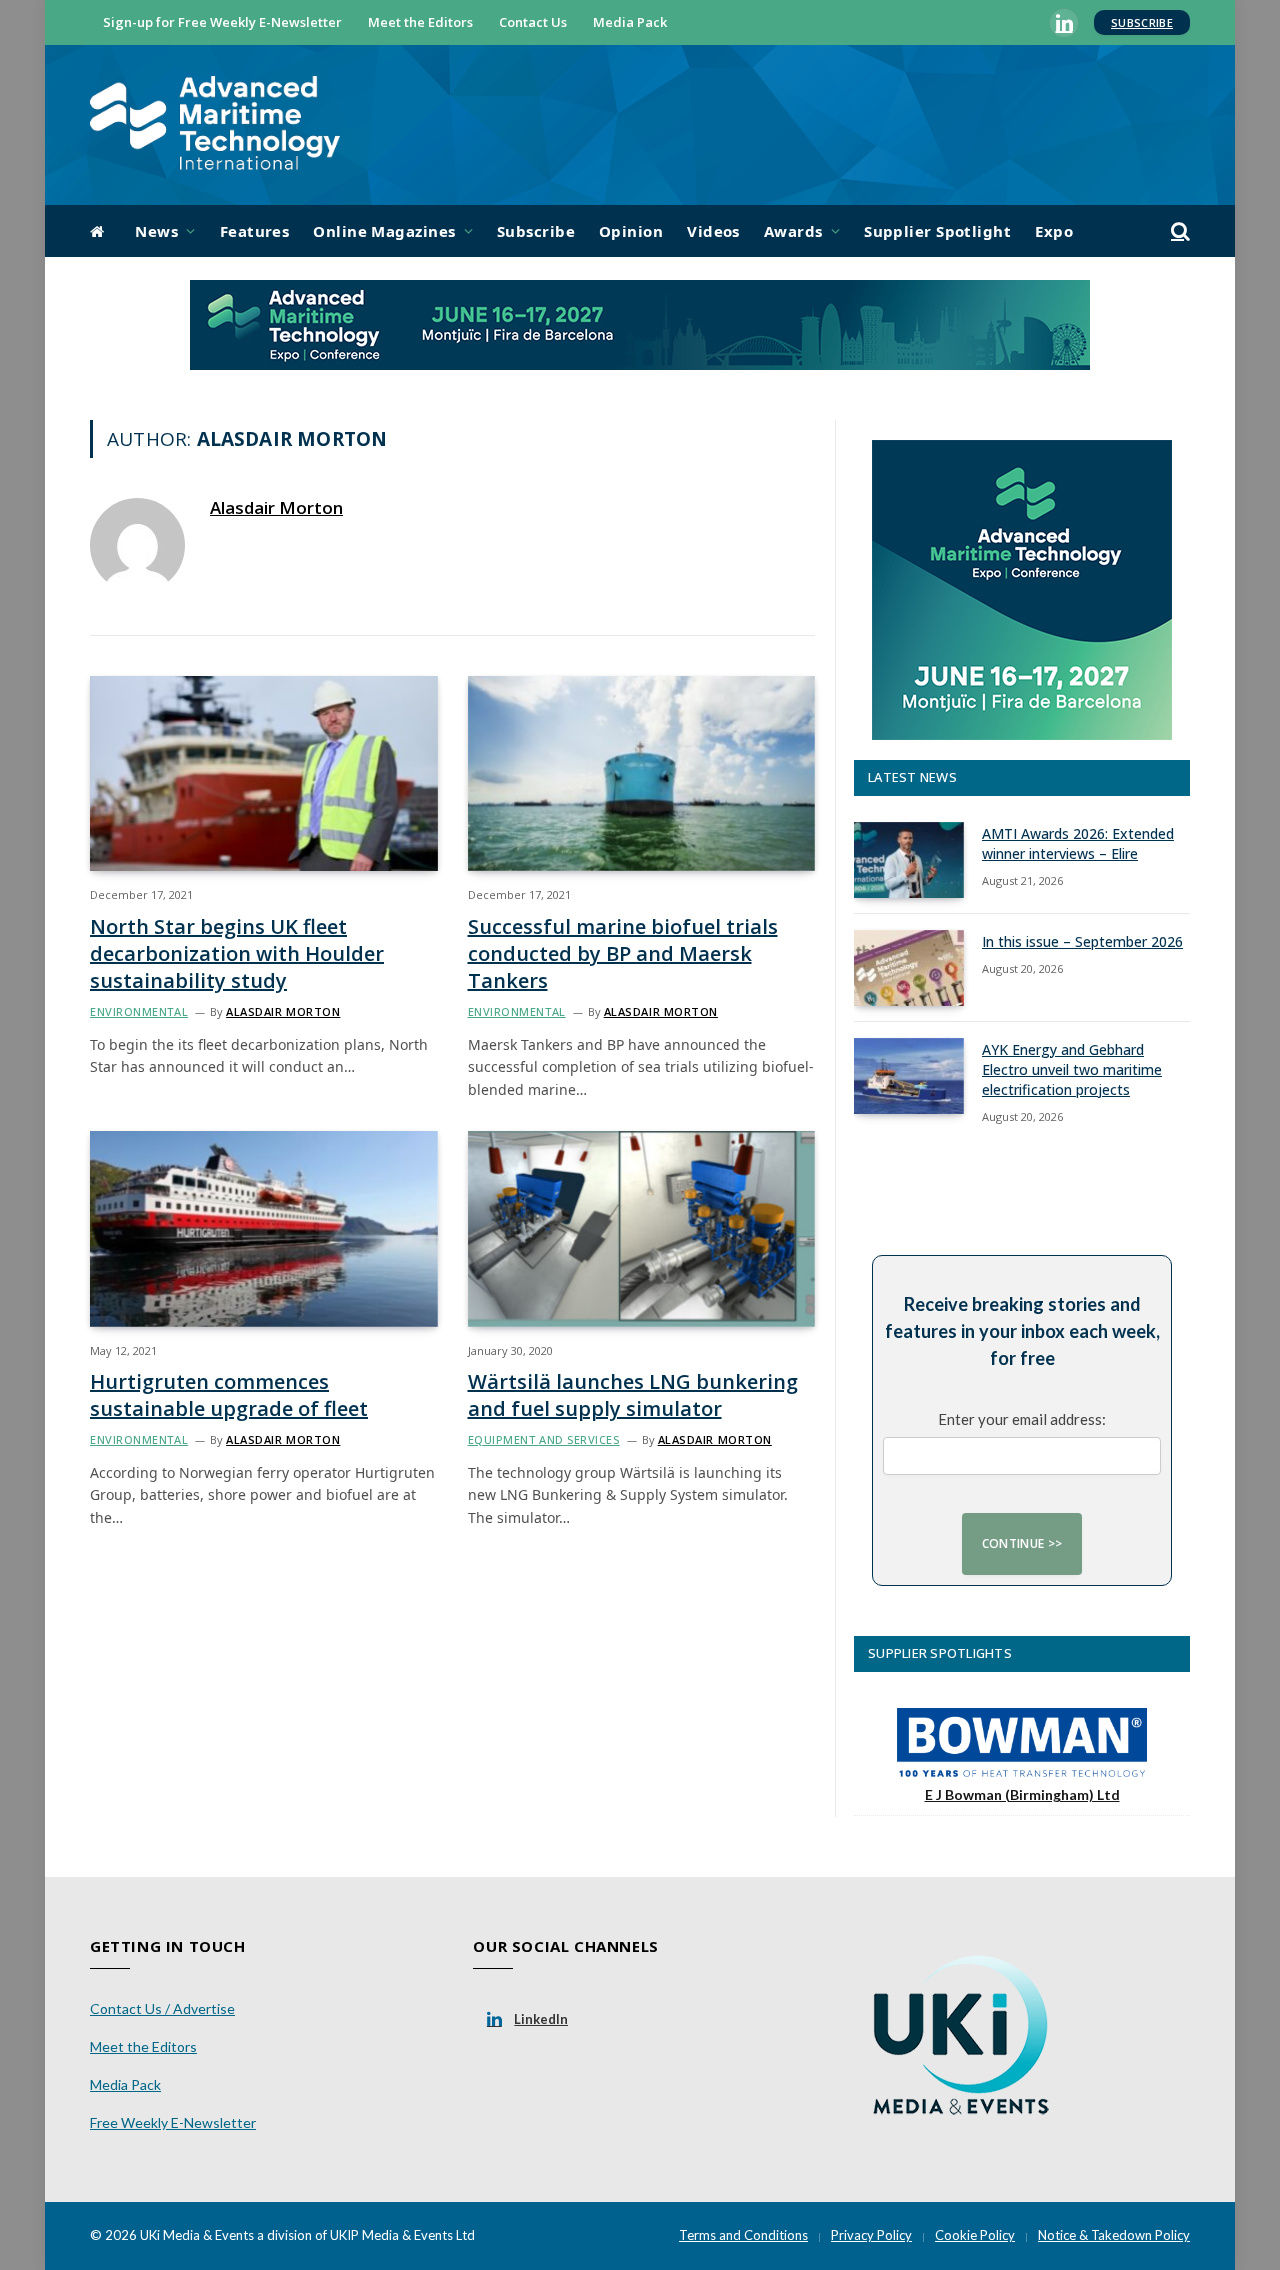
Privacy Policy (871, 2235)
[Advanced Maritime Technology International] (215, 125)
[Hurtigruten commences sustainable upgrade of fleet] (264, 1228)
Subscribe (1142, 22)
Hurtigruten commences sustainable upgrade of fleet (229, 1395)
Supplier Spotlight (937, 231)
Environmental (139, 1011)
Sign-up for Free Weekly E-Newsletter (222, 22)
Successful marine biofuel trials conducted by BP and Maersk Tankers (623, 953)
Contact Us (533, 22)
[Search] (1178, 231)
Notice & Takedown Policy (1114, 2235)
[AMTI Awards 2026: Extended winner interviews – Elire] (909, 860)
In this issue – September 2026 (1082, 941)
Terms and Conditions (743, 2235)
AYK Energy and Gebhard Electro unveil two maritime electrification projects (1072, 1069)
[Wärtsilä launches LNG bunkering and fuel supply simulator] (642, 1228)
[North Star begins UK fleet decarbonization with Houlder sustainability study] (264, 773)
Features (255, 231)
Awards (793, 231)
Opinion (631, 231)
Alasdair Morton (276, 508)
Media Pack (630, 22)
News (156, 231)
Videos (713, 231)
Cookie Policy (975, 2235)
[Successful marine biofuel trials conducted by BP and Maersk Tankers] (642, 773)
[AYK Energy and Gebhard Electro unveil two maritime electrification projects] (909, 1076)
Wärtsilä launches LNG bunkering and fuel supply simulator (633, 1395)
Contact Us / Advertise (162, 2008)
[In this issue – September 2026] (909, 968)
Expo (1054, 231)
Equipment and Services (544, 1439)
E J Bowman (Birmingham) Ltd (1022, 1794)
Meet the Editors (420, 22)
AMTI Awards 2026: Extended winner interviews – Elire (1078, 843)
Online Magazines (384, 231)
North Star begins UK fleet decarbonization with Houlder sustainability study (237, 953)
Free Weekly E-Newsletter (173, 2122)
